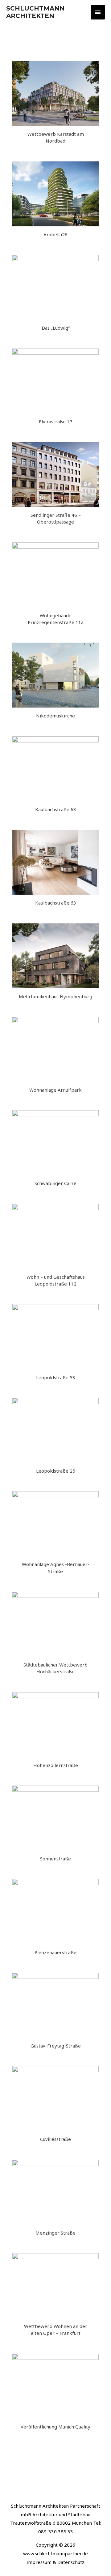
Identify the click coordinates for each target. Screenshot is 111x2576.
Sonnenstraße (55, 1859)
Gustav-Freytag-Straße (56, 2046)
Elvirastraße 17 (56, 421)
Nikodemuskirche (55, 716)
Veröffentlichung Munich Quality (55, 2427)
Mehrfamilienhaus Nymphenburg (55, 996)
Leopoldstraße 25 (56, 1471)
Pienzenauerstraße (55, 1952)
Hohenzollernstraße (56, 1765)
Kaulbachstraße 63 (56, 809)
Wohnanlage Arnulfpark (55, 1090)
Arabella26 (55, 234)
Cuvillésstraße (55, 2139)
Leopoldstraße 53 (56, 1377)
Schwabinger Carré (55, 1183)
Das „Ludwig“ (56, 328)
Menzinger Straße (55, 2233)
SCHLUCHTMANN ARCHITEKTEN (35, 12)
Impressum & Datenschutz (55, 2562)
